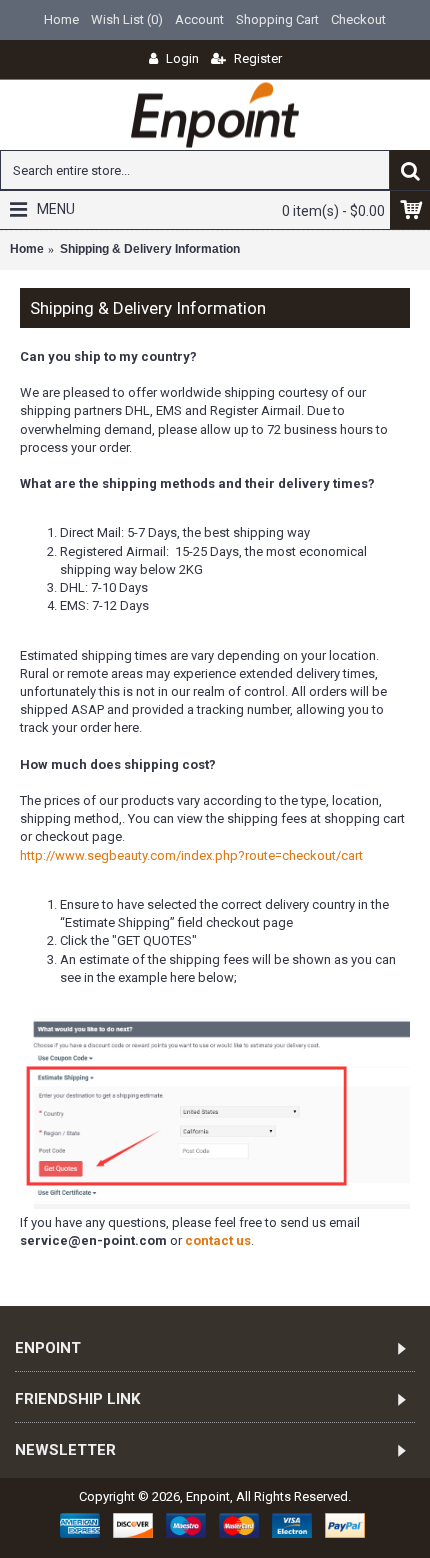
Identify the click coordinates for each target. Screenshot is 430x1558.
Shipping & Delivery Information (150, 249)
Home (27, 249)
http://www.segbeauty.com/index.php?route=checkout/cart (191, 855)
